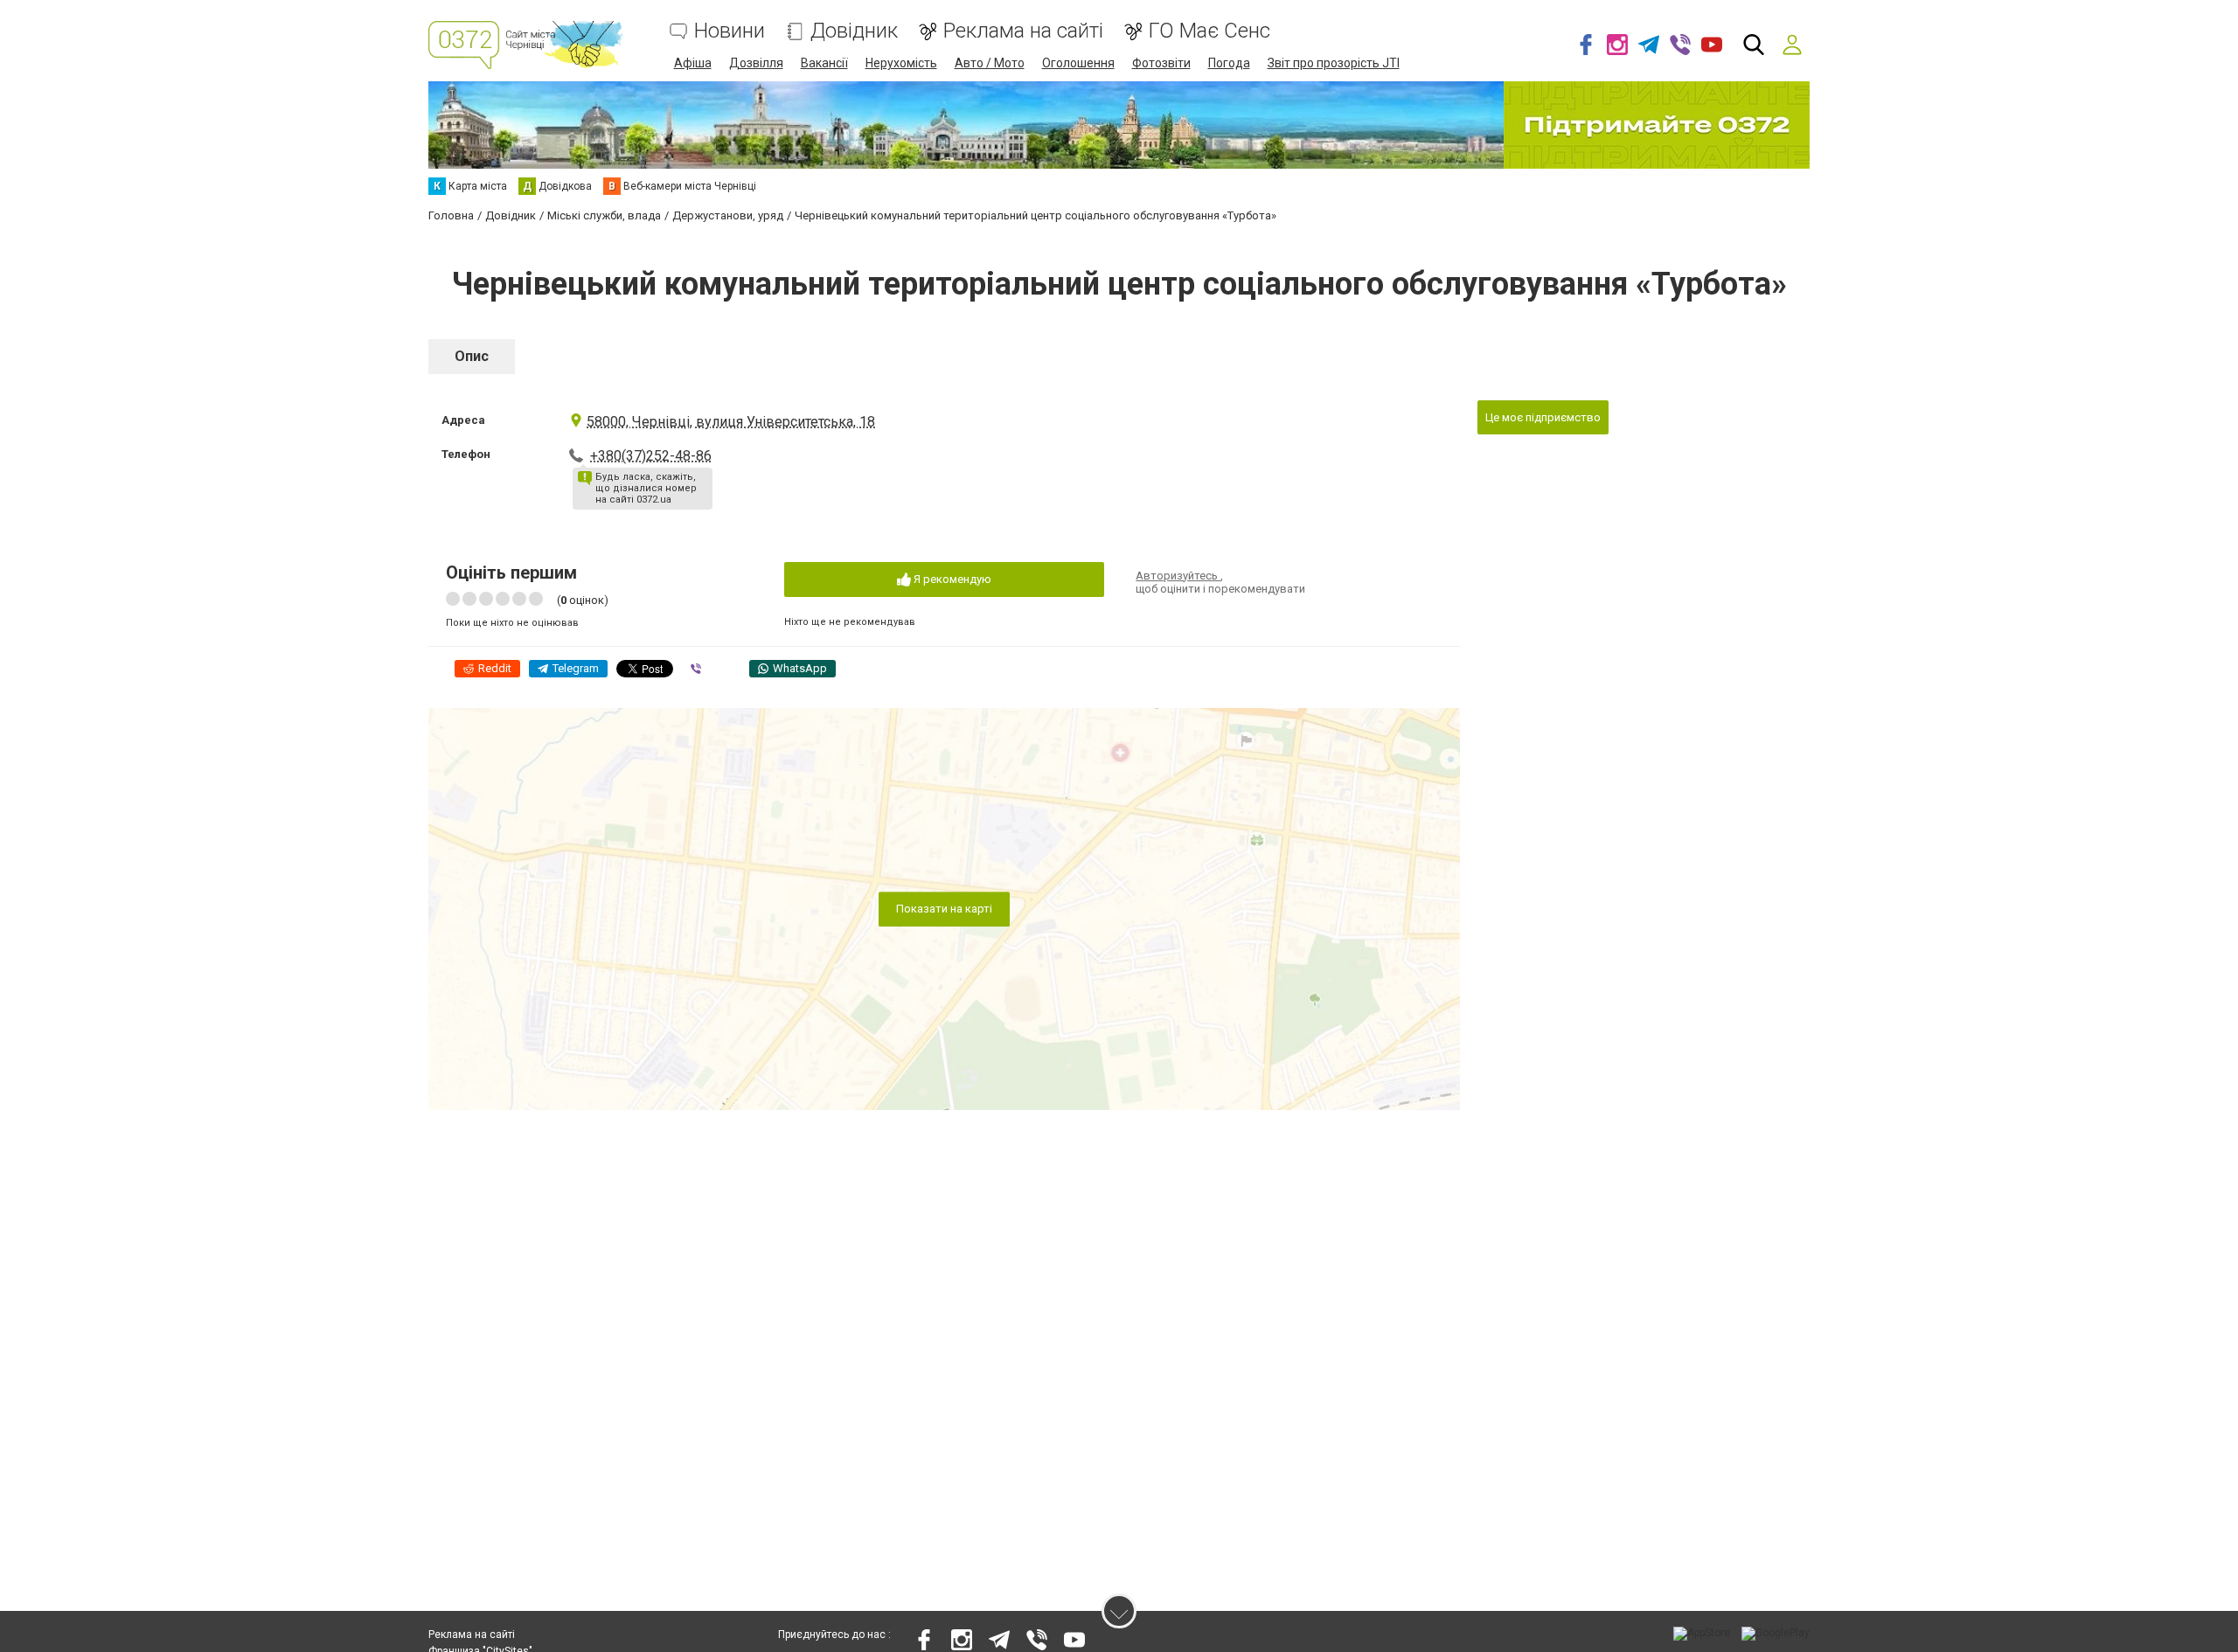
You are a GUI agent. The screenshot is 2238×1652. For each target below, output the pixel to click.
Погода (1229, 63)
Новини (730, 31)
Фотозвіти (1161, 63)
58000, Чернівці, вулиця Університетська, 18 (731, 422)
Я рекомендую (951, 579)
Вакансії (824, 63)
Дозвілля (756, 63)
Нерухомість (901, 63)
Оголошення (1078, 63)
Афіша (693, 63)
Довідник (854, 31)
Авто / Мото (990, 63)
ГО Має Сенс (1209, 31)
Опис (472, 356)
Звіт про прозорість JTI (1334, 63)
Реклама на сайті (1023, 31)
